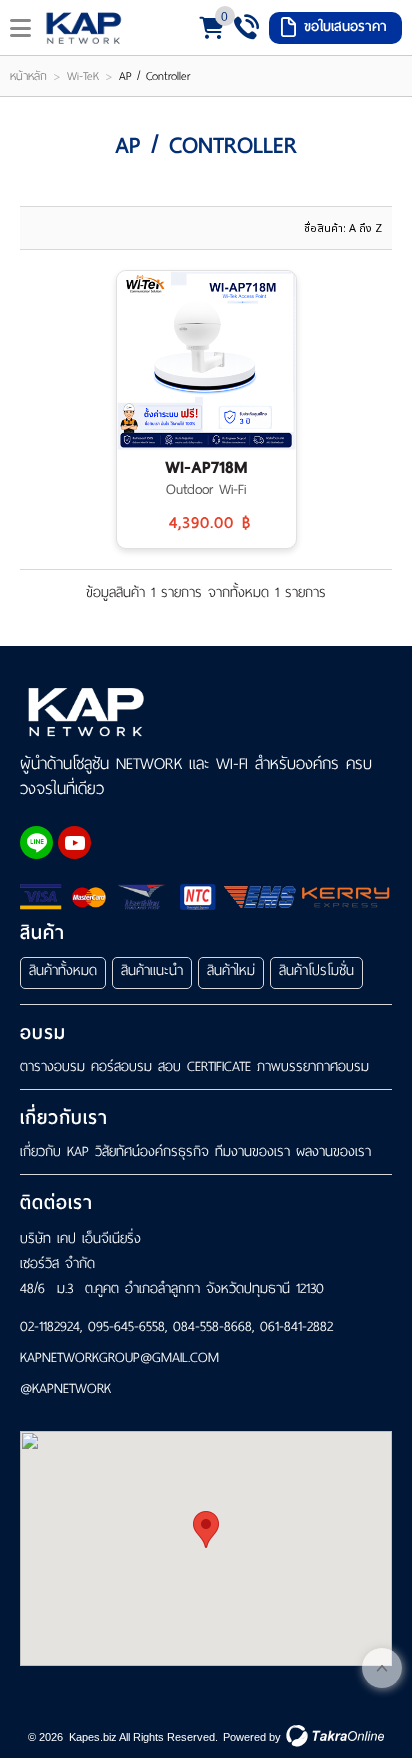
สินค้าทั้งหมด (63, 970)
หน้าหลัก (28, 76)
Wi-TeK (83, 76)
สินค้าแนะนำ (152, 970)
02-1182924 (50, 1326)
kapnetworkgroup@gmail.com (119, 1358)
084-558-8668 (212, 1326)
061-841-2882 (296, 1326)
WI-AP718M (206, 467)
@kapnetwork (65, 1389)
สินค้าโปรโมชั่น (316, 970)
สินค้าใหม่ (231, 970)
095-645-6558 (126, 1326)
